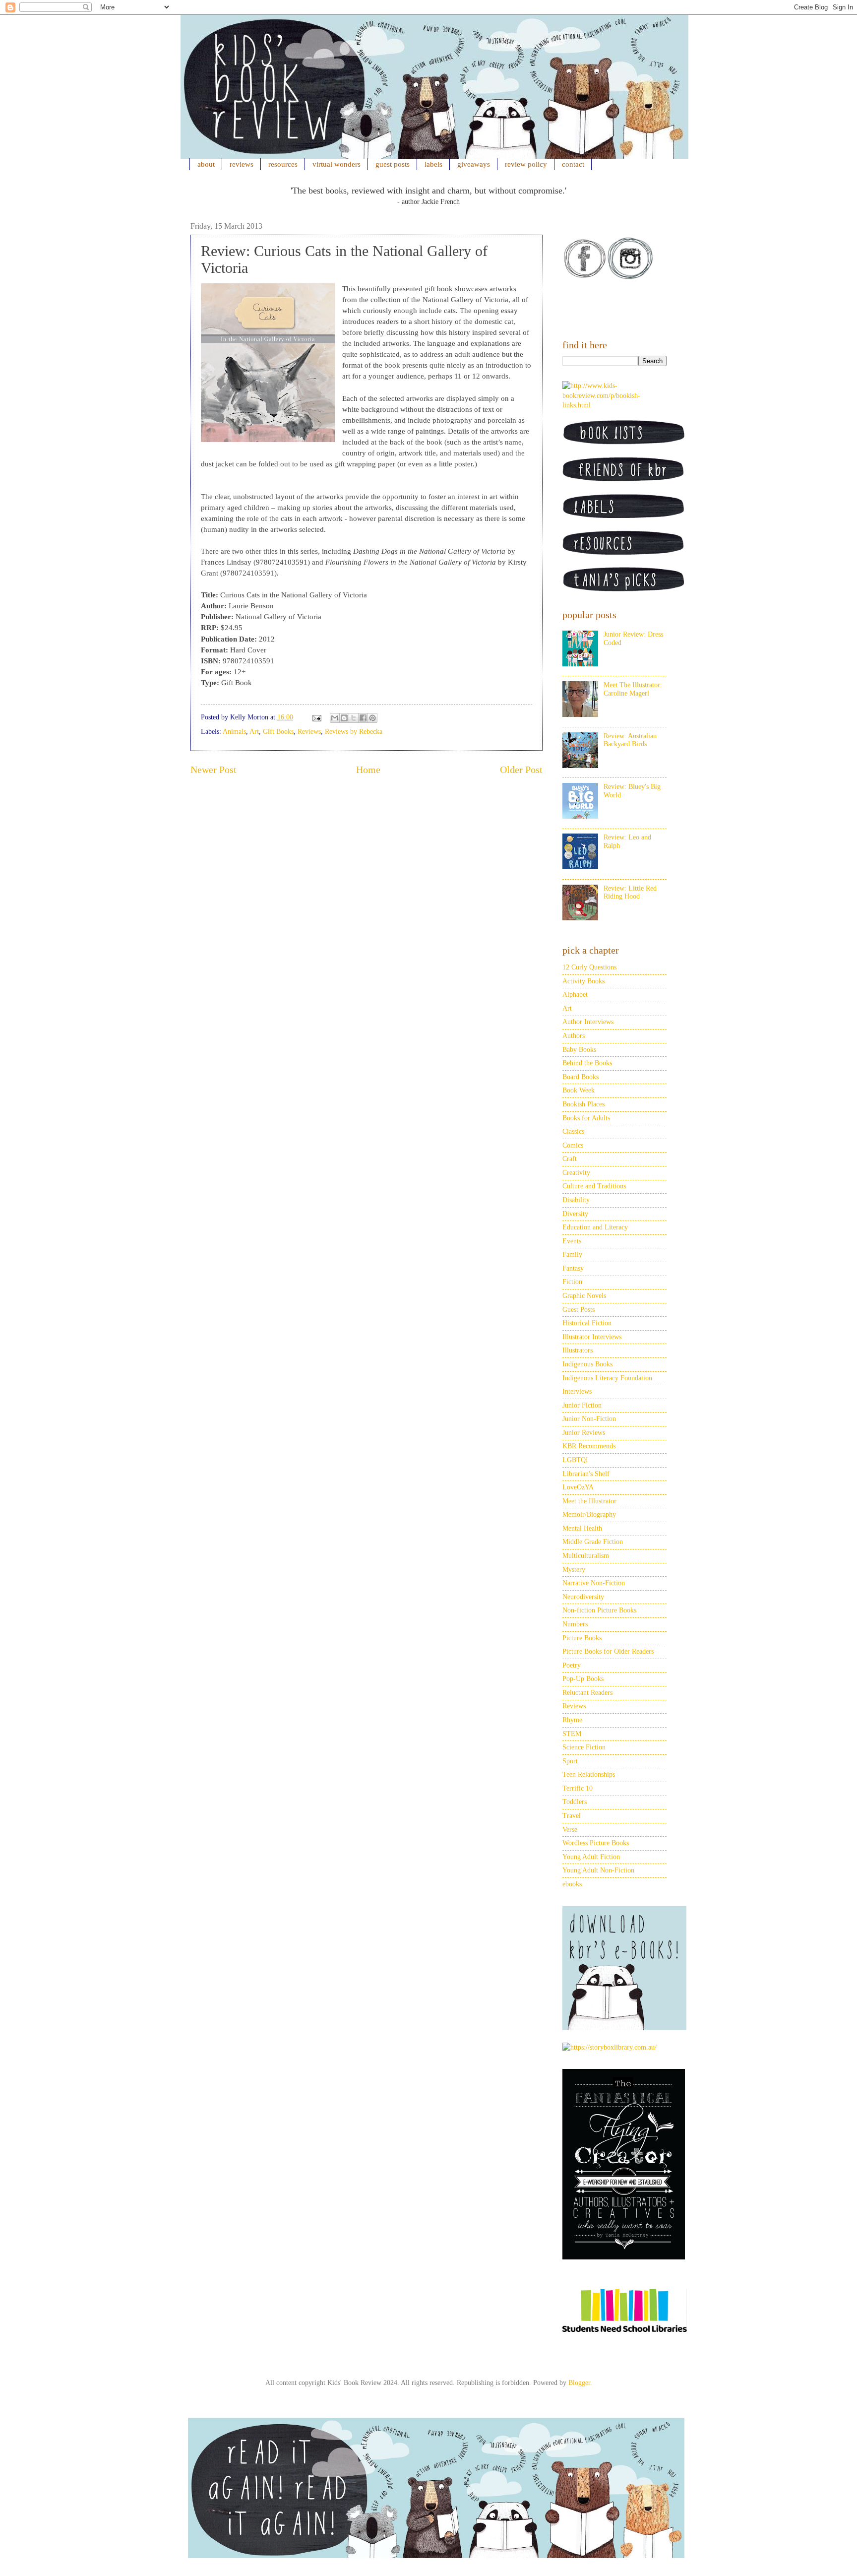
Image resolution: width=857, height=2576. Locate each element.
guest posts (393, 164)
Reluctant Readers (587, 1693)
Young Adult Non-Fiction (598, 1870)
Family (572, 1255)
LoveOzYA (578, 1487)
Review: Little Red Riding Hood (630, 893)
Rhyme (572, 1720)
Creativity (576, 1173)
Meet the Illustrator (589, 1501)
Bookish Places (583, 1104)
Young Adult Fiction (591, 1857)
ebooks (572, 1884)
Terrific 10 (578, 1788)
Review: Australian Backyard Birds (630, 740)
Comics (573, 1145)
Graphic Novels (584, 1296)
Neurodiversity (583, 1597)
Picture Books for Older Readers (608, 1651)
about (206, 164)
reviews (242, 164)
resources (283, 164)
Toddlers (575, 1802)
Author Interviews (588, 1022)
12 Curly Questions (589, 967)
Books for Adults (586, 1118)
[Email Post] (316, 717)
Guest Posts (579, 1310)
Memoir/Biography (589, 1514)
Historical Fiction (587, 1323)
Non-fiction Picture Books (599, 1610)
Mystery (574, 1570)
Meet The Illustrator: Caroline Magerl (633, 689)
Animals (234, 732)
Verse (570, 1830)
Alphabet (575, 995)
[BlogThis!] (344, 718)
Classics (573, 1131)
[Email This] (335, 718)
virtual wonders (337, 164)
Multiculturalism (586, 1556)
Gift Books (278, 732)
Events (572, 1241)
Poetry (572, 1665)
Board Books (581, 1077)
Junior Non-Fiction (589, 1419)
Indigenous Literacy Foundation (607, 1378)
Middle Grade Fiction (593, 1542)
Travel (572, 1816)
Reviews (309, 732)
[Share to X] (354, 718)
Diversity (575, 1214)
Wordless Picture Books (596, 1843)
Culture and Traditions (594, 1186)
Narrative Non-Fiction (594, 1583)
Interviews (577, 1391)
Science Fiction (584, 1747)
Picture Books (582, 1638)
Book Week (579, 1090)
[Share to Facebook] (363, 718)
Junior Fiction (582, 1405)
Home (368, 770)
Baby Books (579, 1050)
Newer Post (214, 770)
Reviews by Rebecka (354, 732)
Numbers (575, 1624)
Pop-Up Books (583, 1679)
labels (433, 164)
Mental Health (582, 1528)
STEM (572, 1734)
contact (573, 164)
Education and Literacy (595, 1227)
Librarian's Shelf (586, 1474)
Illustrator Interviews (592, 1337)
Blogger (579, 2383)
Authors (574, 1036)
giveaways (474, 164)
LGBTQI (575, 1460)
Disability (576, 1200)
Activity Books (583, 981)
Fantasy (573, 1268)
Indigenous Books (587, 1364)
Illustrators (578, 1350)
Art (254, 732)
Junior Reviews (584, 1433)
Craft (570, 1159)
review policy (526, 164)
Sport (570, 1761)
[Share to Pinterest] (372, 718)
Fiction (572, 1282)
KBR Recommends (589, 1446)
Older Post (521, 770)
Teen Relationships (589, 1774)
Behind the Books (587, 1063)
